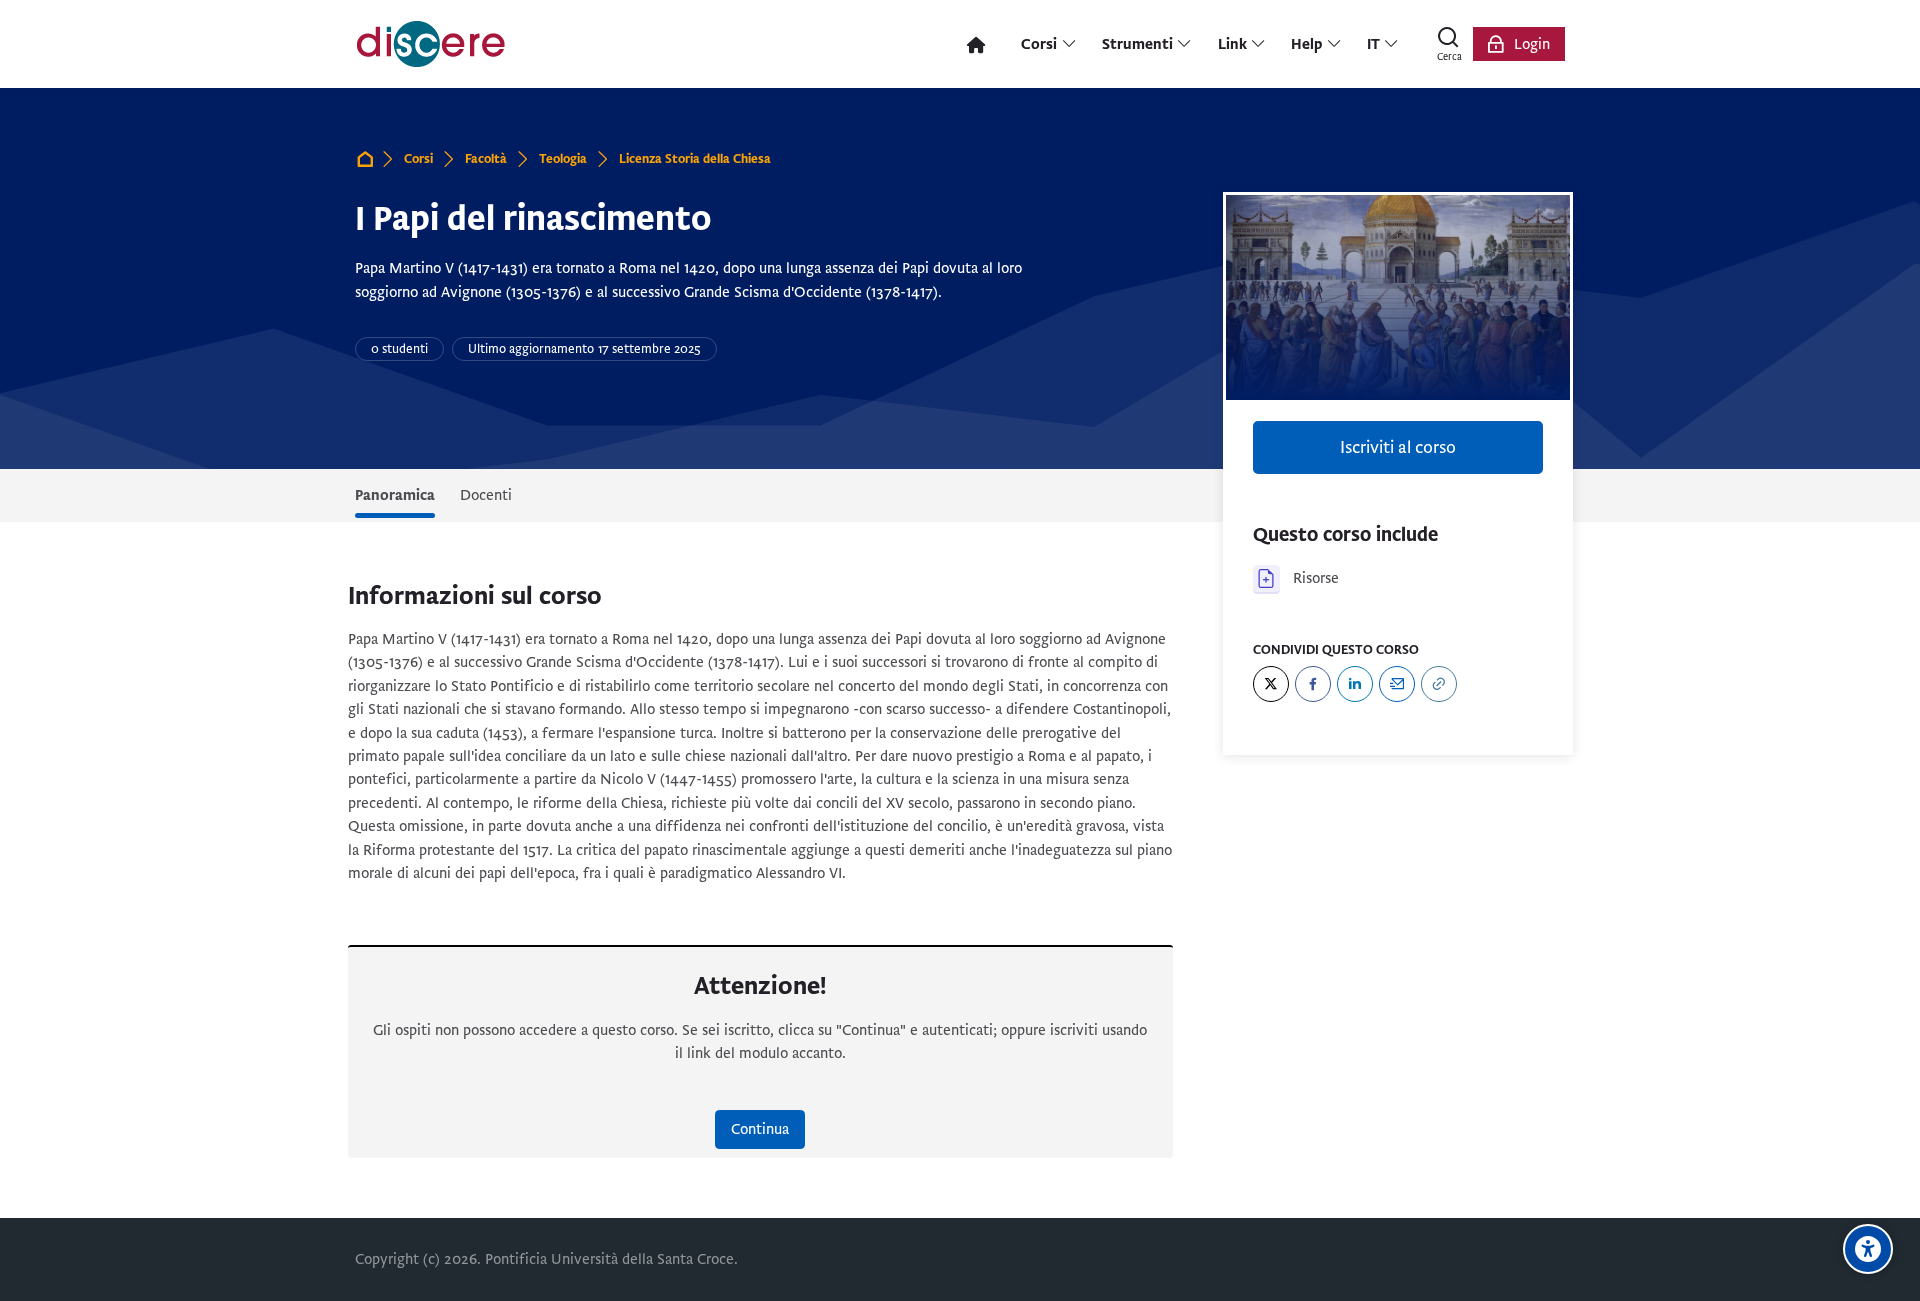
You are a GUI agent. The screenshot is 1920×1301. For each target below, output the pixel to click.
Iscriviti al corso (1398, 447)
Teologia (563, 159)
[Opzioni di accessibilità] (1868, 1249)
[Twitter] (1271, 684)
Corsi (418, 159)
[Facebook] (1313, 684)
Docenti (486, 495)
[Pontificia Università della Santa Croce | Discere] (431, 44)
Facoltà (486, 159)
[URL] (1439, 684)
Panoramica (395, 495)
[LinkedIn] (1355, 684)
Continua (760, 1129)
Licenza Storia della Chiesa (695, 159)
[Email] (1397, 684)
